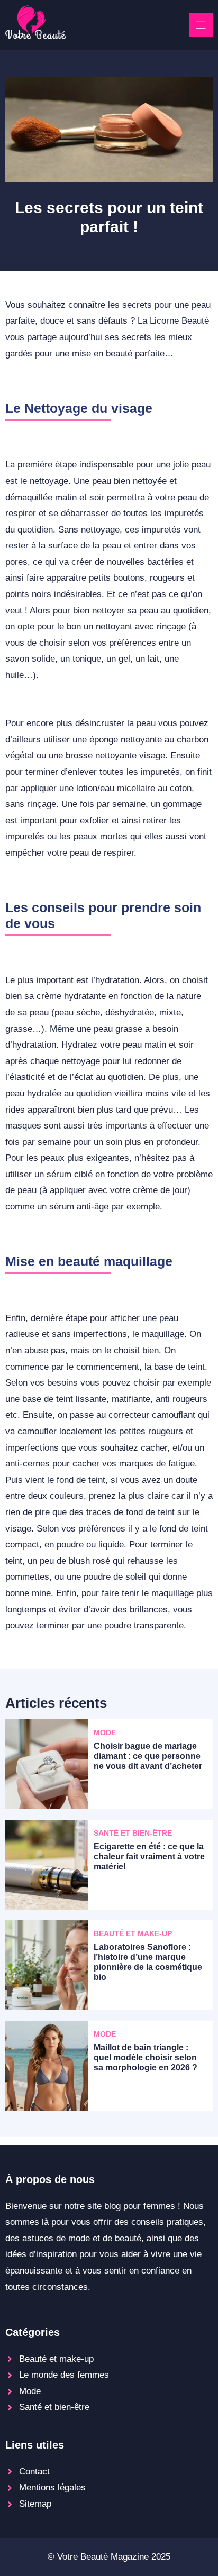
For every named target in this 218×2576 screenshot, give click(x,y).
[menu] (201, 25)
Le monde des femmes (64, 2375)
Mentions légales (52, 2487)
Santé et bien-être (54, 2407)
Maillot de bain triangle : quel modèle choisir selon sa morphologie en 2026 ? (146, 2057)
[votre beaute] (36, 36)
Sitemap (35, 2504)
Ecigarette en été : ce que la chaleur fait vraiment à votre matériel (149, 1857)
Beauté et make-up (56, 2359)
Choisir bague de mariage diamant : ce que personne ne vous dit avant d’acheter (148, 1756)
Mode (30, 2391)
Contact (34, 2472)
